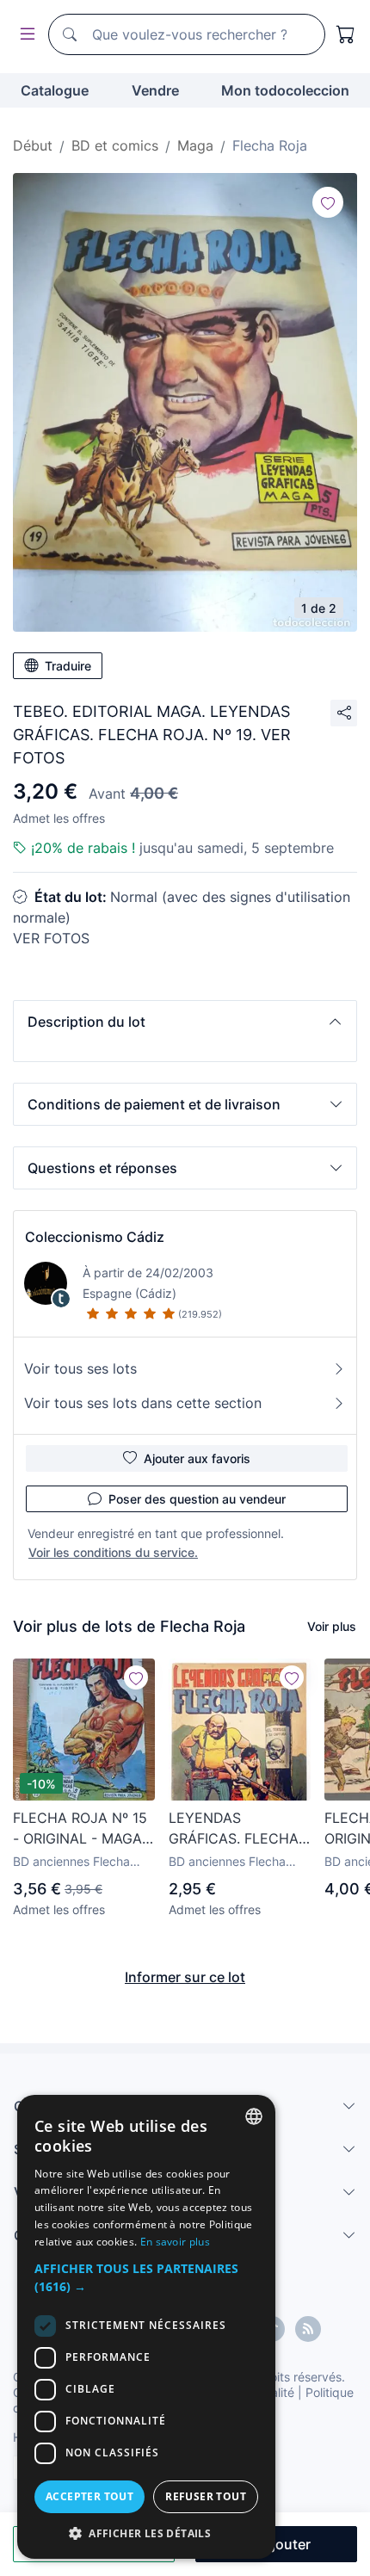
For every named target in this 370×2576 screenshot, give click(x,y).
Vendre (155, 90)
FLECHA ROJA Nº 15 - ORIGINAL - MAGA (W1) (80, 1829)
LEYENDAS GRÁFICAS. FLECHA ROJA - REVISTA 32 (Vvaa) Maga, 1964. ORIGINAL (234, 1829)
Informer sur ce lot (185, 1977)
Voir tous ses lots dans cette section (143, 1403)
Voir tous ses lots (80, 1368)
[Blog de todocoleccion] (308, 2329)
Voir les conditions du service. (113, 1552)
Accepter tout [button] (89, 2496)
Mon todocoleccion (285, 90)
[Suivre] (328, 202)
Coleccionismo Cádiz (95, 1237)
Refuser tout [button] (206, 2496)
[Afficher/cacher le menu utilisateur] (24, 35)
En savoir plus (175, 2242)
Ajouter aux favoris (197, 1458)
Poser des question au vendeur (197, 1499)
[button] (185, 1022)
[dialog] (146, 2327)
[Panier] (346, 34)
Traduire (68, 666)
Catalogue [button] (55, 90)
